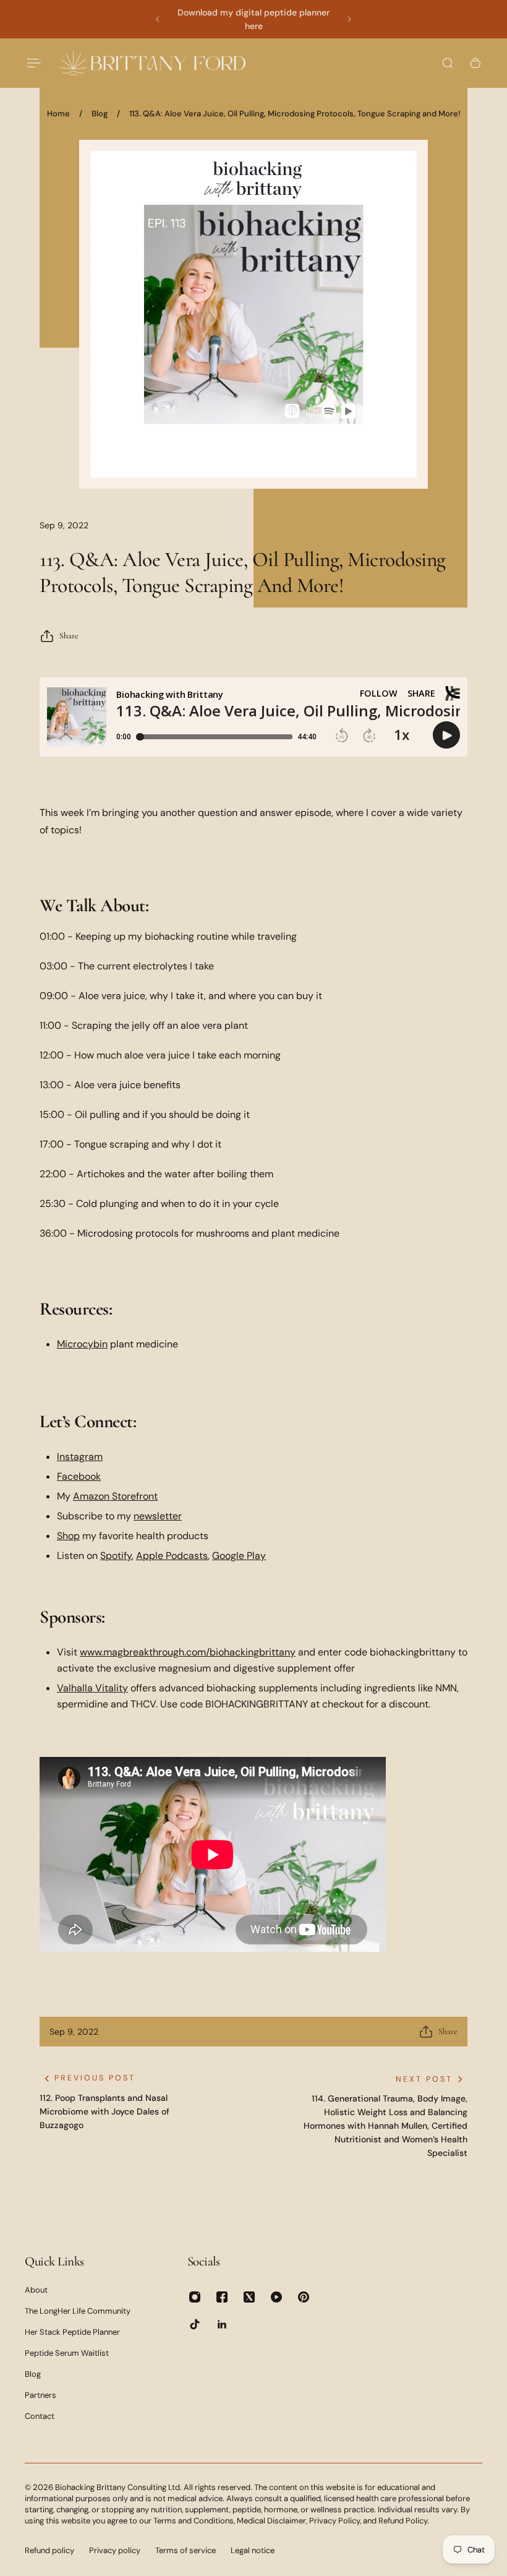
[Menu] (32, 63)
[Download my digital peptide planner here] (253, 19)
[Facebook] (222, 2297)
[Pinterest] (304, 2297)
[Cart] (475, 63)
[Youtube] (276, 2297)
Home (58, 114)
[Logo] (153, 63)
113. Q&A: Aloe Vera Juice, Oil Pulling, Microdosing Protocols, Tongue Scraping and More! (295, 114)
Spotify (116, 1556)
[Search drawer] (448, 63)
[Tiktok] (195, 2324)
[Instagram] (195, 2297)
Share (69, 636)
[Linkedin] (222, 2324)
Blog (100, 114)
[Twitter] (249, 2297)
